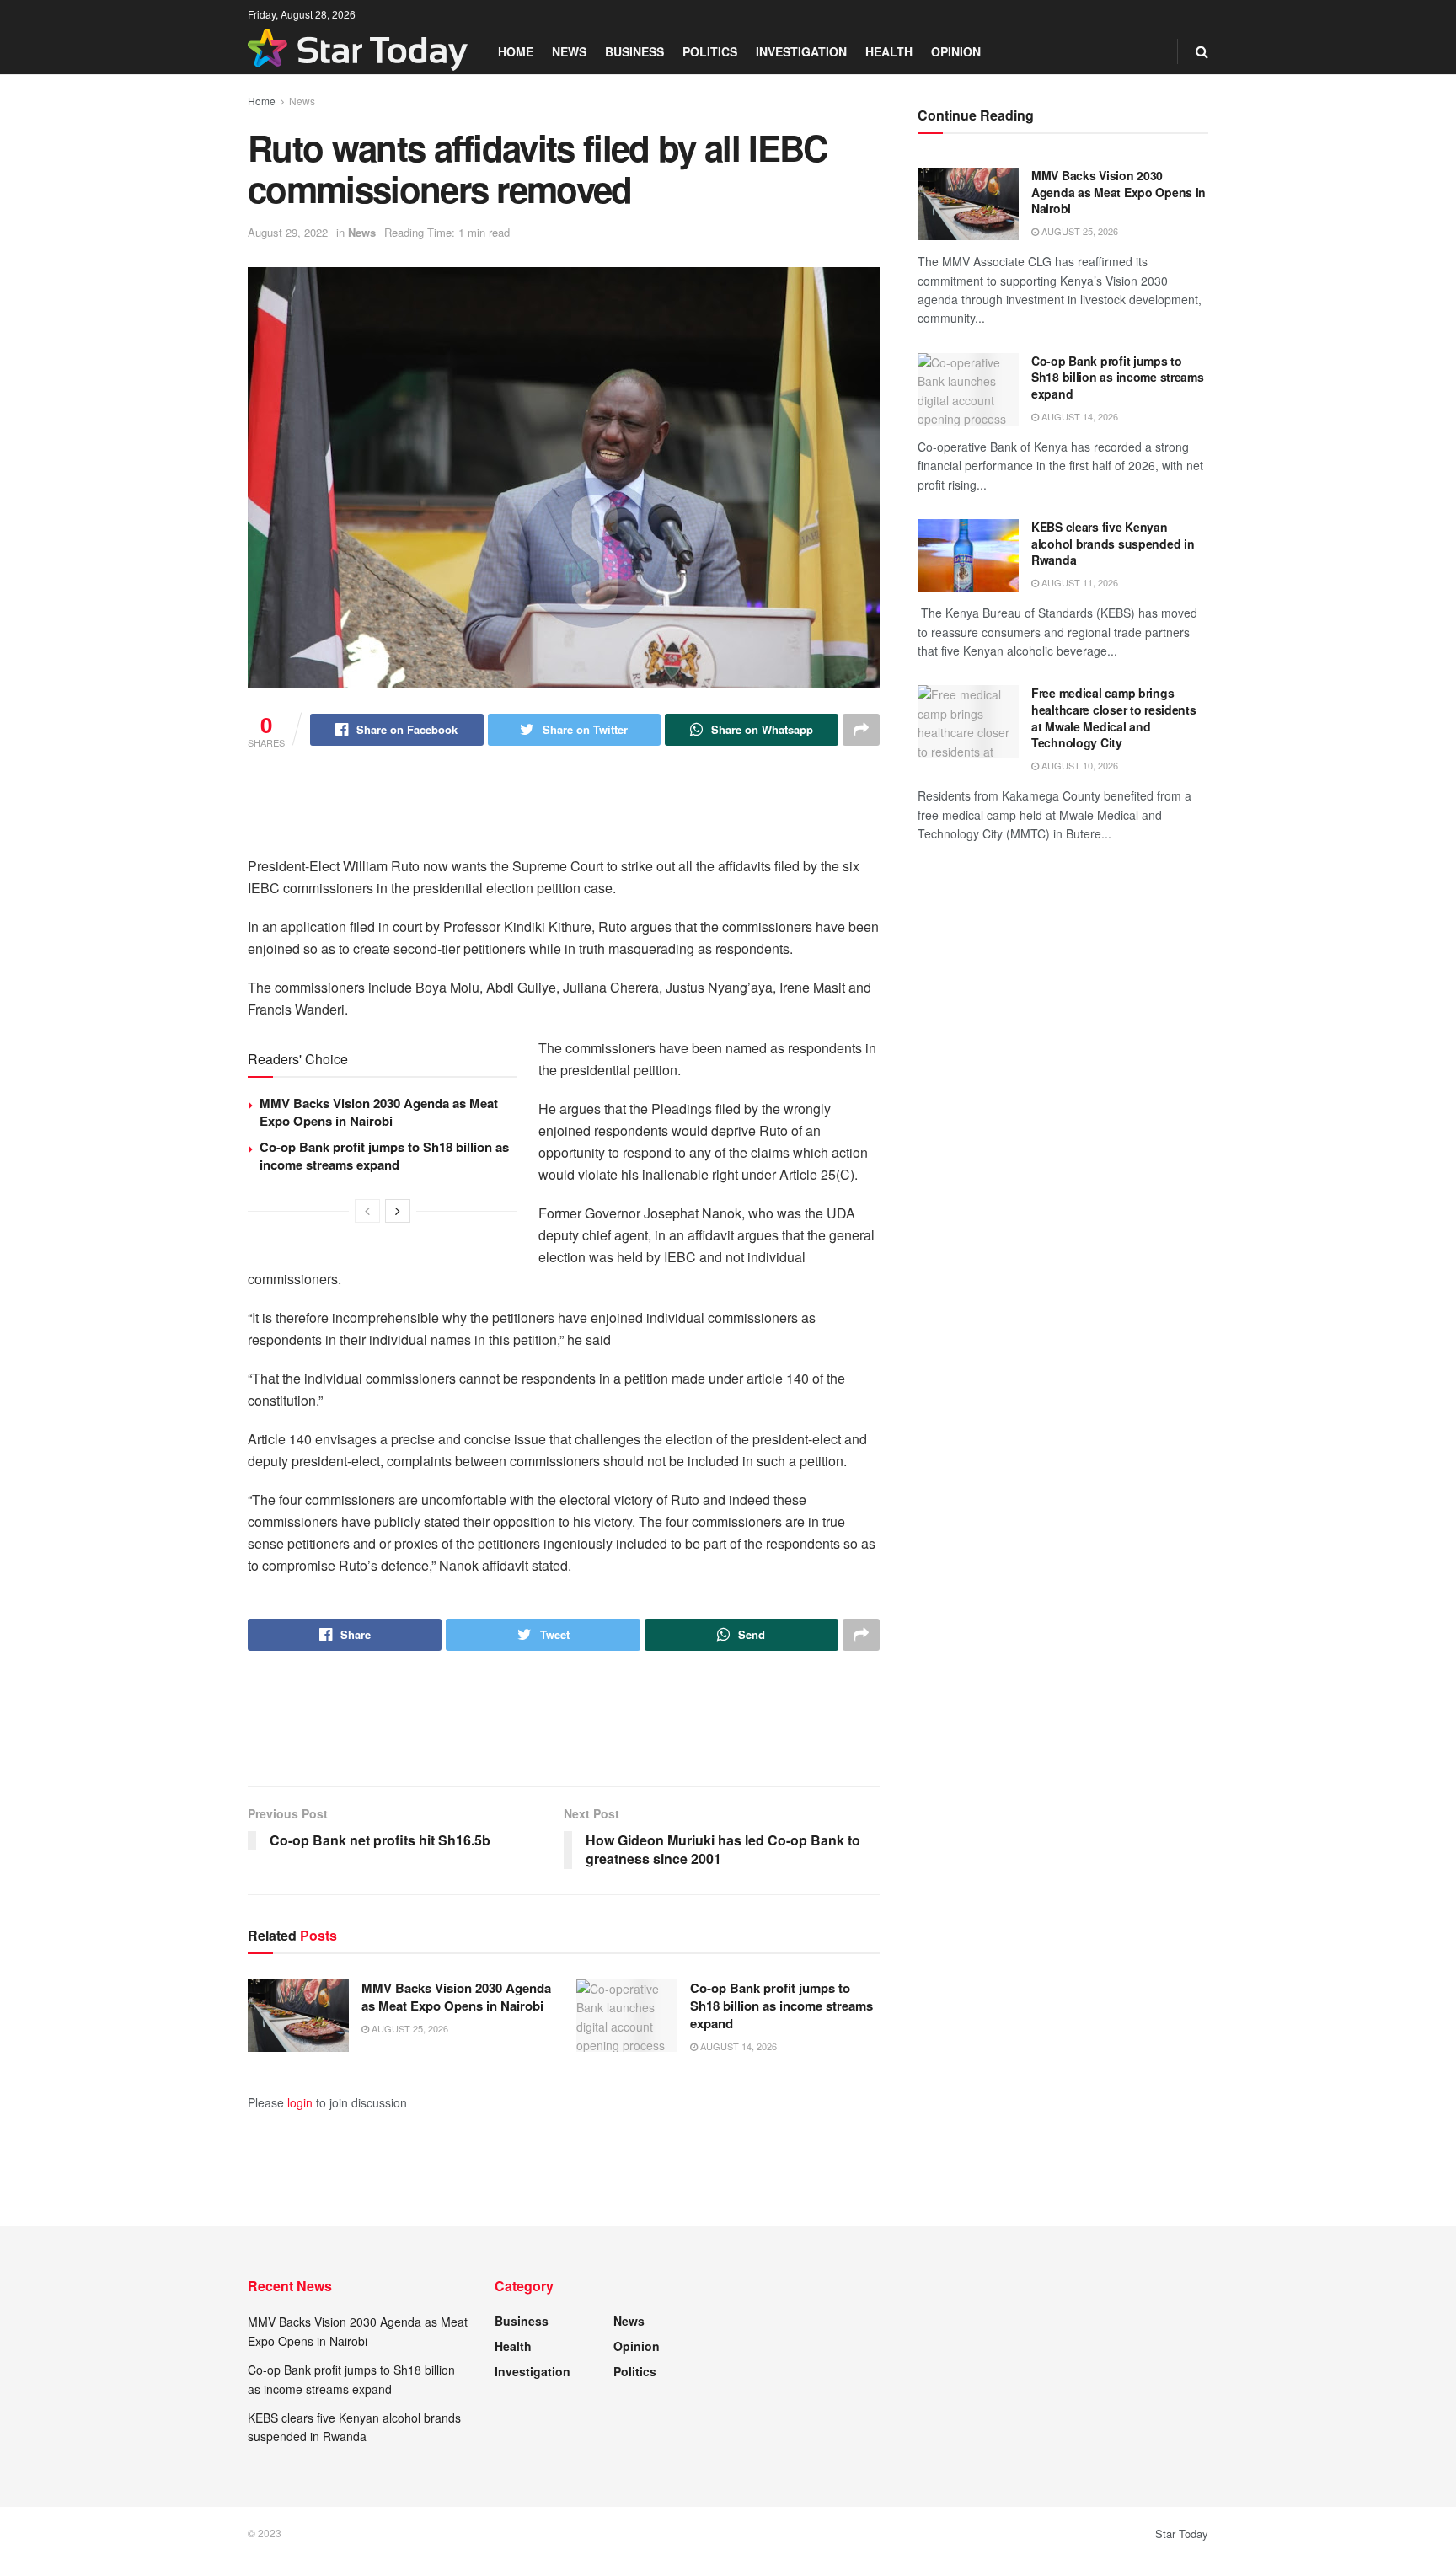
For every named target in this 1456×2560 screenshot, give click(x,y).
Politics (710, 51)
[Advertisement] (564, 813)
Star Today (1182, 2533)
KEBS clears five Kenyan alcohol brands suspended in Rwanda (1113, 543)
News (569, 51)
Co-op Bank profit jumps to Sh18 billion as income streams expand (384, 1156)
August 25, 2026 (409, 2028)
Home (516, 51)
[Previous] (367, 1211)
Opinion (956, 51)
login (300, 2102)
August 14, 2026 (737, 2046)
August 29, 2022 (288, 232)
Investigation (801, 51)
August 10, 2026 (1079, 765)
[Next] (398, 1211)
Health (889, 51)
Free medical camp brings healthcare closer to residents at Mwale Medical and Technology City (1114, 718)
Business (634, 51)
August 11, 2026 (1079, 582)
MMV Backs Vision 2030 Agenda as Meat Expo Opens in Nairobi (379, 1112)
